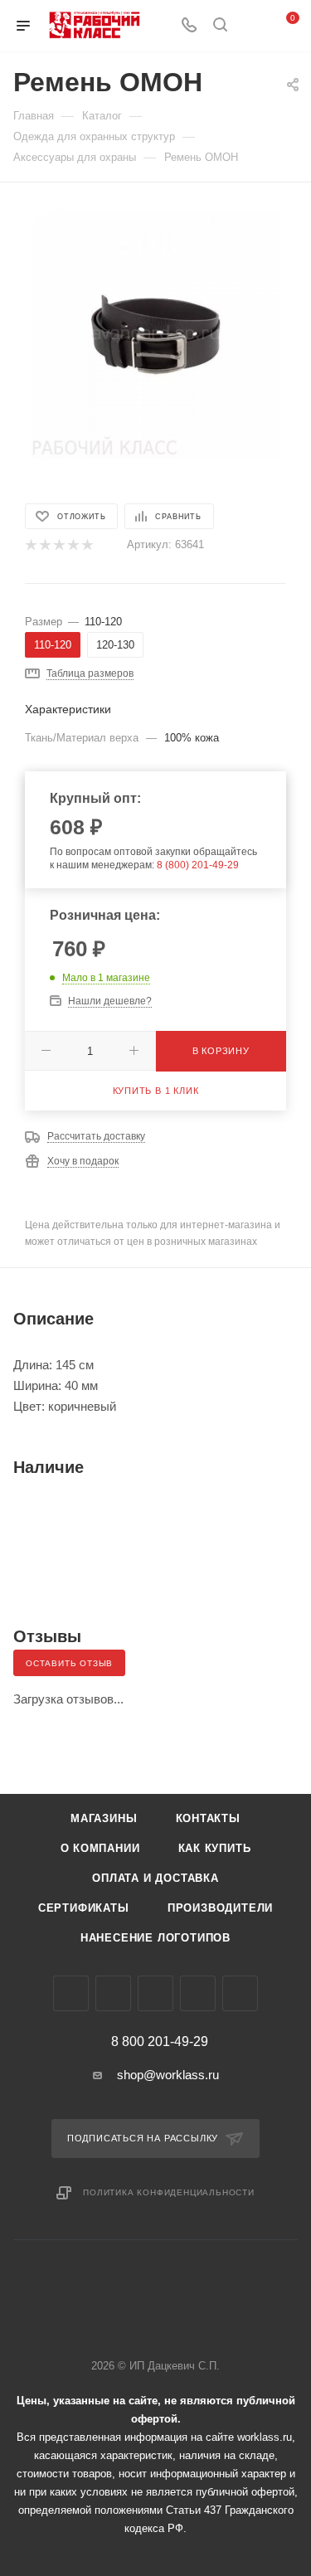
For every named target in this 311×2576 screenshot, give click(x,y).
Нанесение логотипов (155, 1938)
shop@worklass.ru (168, 2075)
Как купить (215, 1848)
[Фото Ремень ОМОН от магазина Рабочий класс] (156, 333)
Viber (155, 1993)
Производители (220, 1908)
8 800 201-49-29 (160, 2042)
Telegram (113, 1993)
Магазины (104, 1818)
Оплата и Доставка (155, 1878)
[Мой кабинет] (251, 26)
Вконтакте (71, 1993)
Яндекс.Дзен (240, 1993)
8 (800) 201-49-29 (198, 865)
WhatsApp (198, 1993)
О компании (100, 1848)
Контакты (208, 1818)
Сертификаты (84, 1908)
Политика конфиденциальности (169, 2192)
